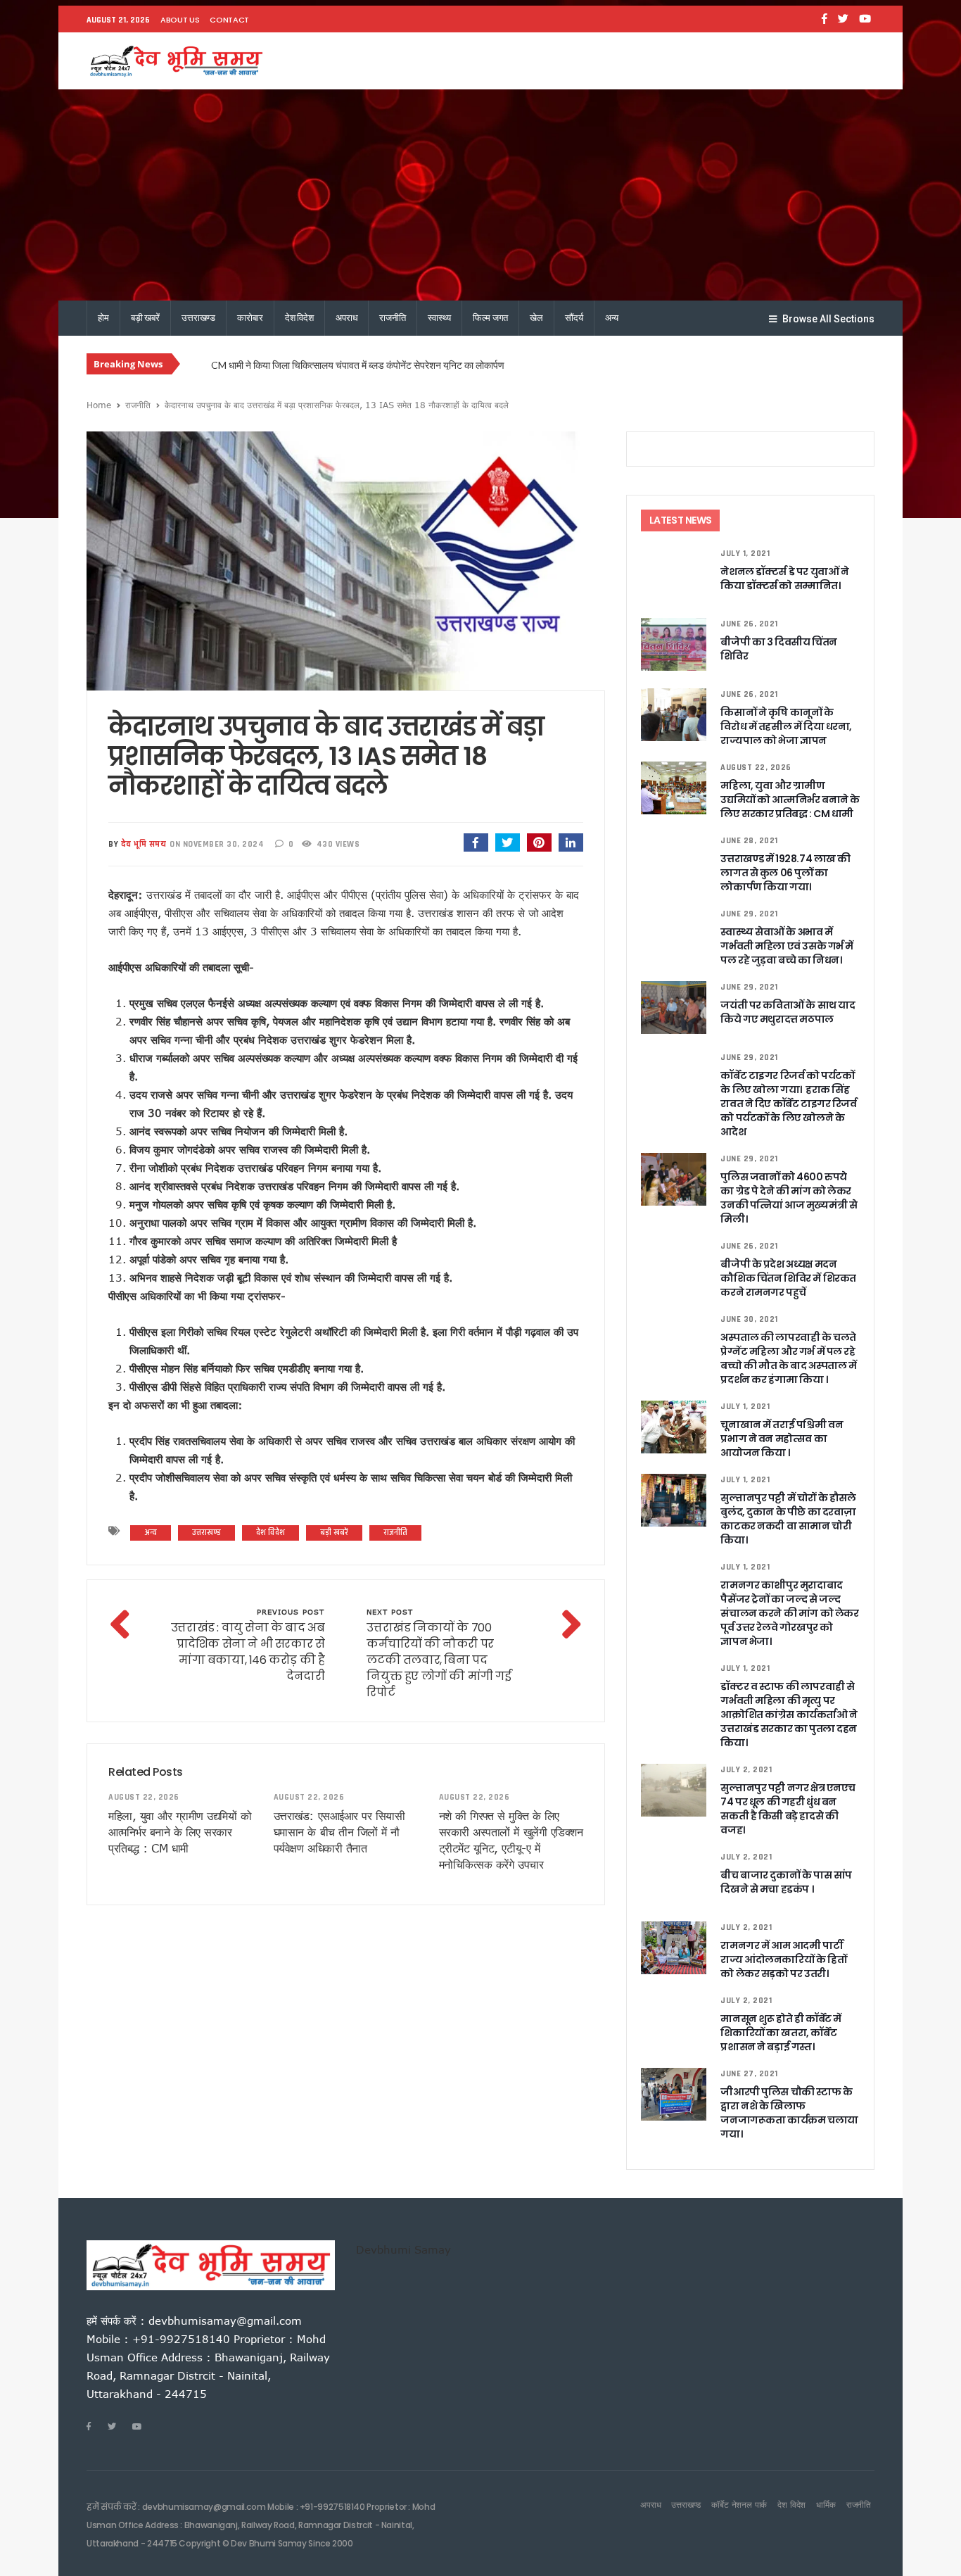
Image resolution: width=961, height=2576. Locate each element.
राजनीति (392, 318)
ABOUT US (180, 20)
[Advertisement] (480, 195)
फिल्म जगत (490, 318)
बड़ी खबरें (145, 318)
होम (103, 318)
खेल (536, 318)
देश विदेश (299, 318)
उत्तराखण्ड (198, 318)
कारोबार (250, 318)
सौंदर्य (574, 318)
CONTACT (229, 20)
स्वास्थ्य (439, 318)
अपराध (346, 318)
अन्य (612, 318)
